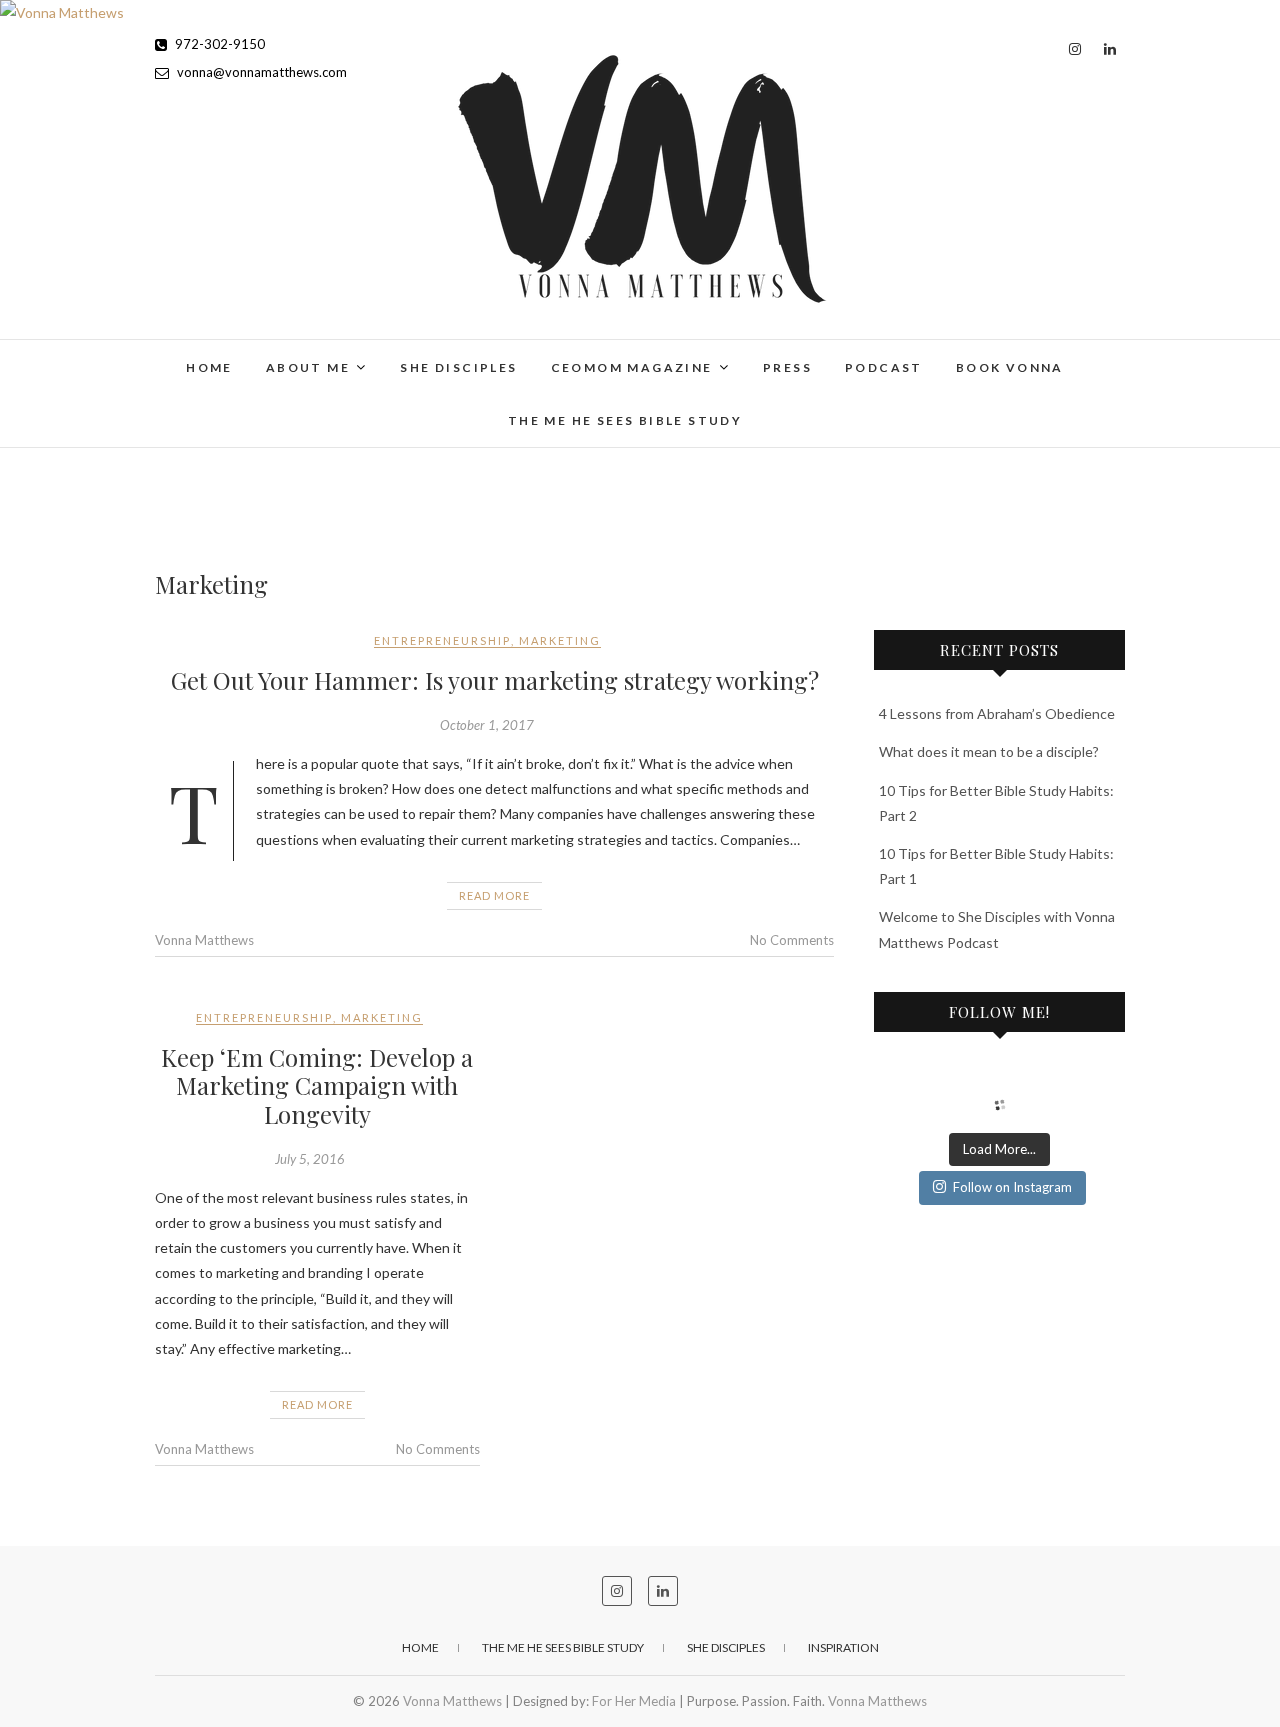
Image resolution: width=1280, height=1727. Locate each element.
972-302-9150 (218, 44)
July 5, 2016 (310, 1159)
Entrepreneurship (442, 640)
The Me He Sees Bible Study (625, 420)
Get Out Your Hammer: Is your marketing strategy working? (495, 680)
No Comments (792, 940)
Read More (494, 895)
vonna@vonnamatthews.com (260, 72)
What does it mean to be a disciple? (989, 751)
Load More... (999, 1149)
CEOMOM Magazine (632, 367)
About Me (308, 367)
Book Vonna (1010, 367)
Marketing (560, 640)
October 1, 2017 (487, 725)
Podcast (884, 367)
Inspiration (843, 1647)
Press (787, 367)
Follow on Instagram (1012, 1187)
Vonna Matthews (204, 940)
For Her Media (634, 1701)
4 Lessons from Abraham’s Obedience (997, 713)
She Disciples (458, 367)
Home (209, 367)
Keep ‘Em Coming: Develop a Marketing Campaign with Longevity (317, 1086)
